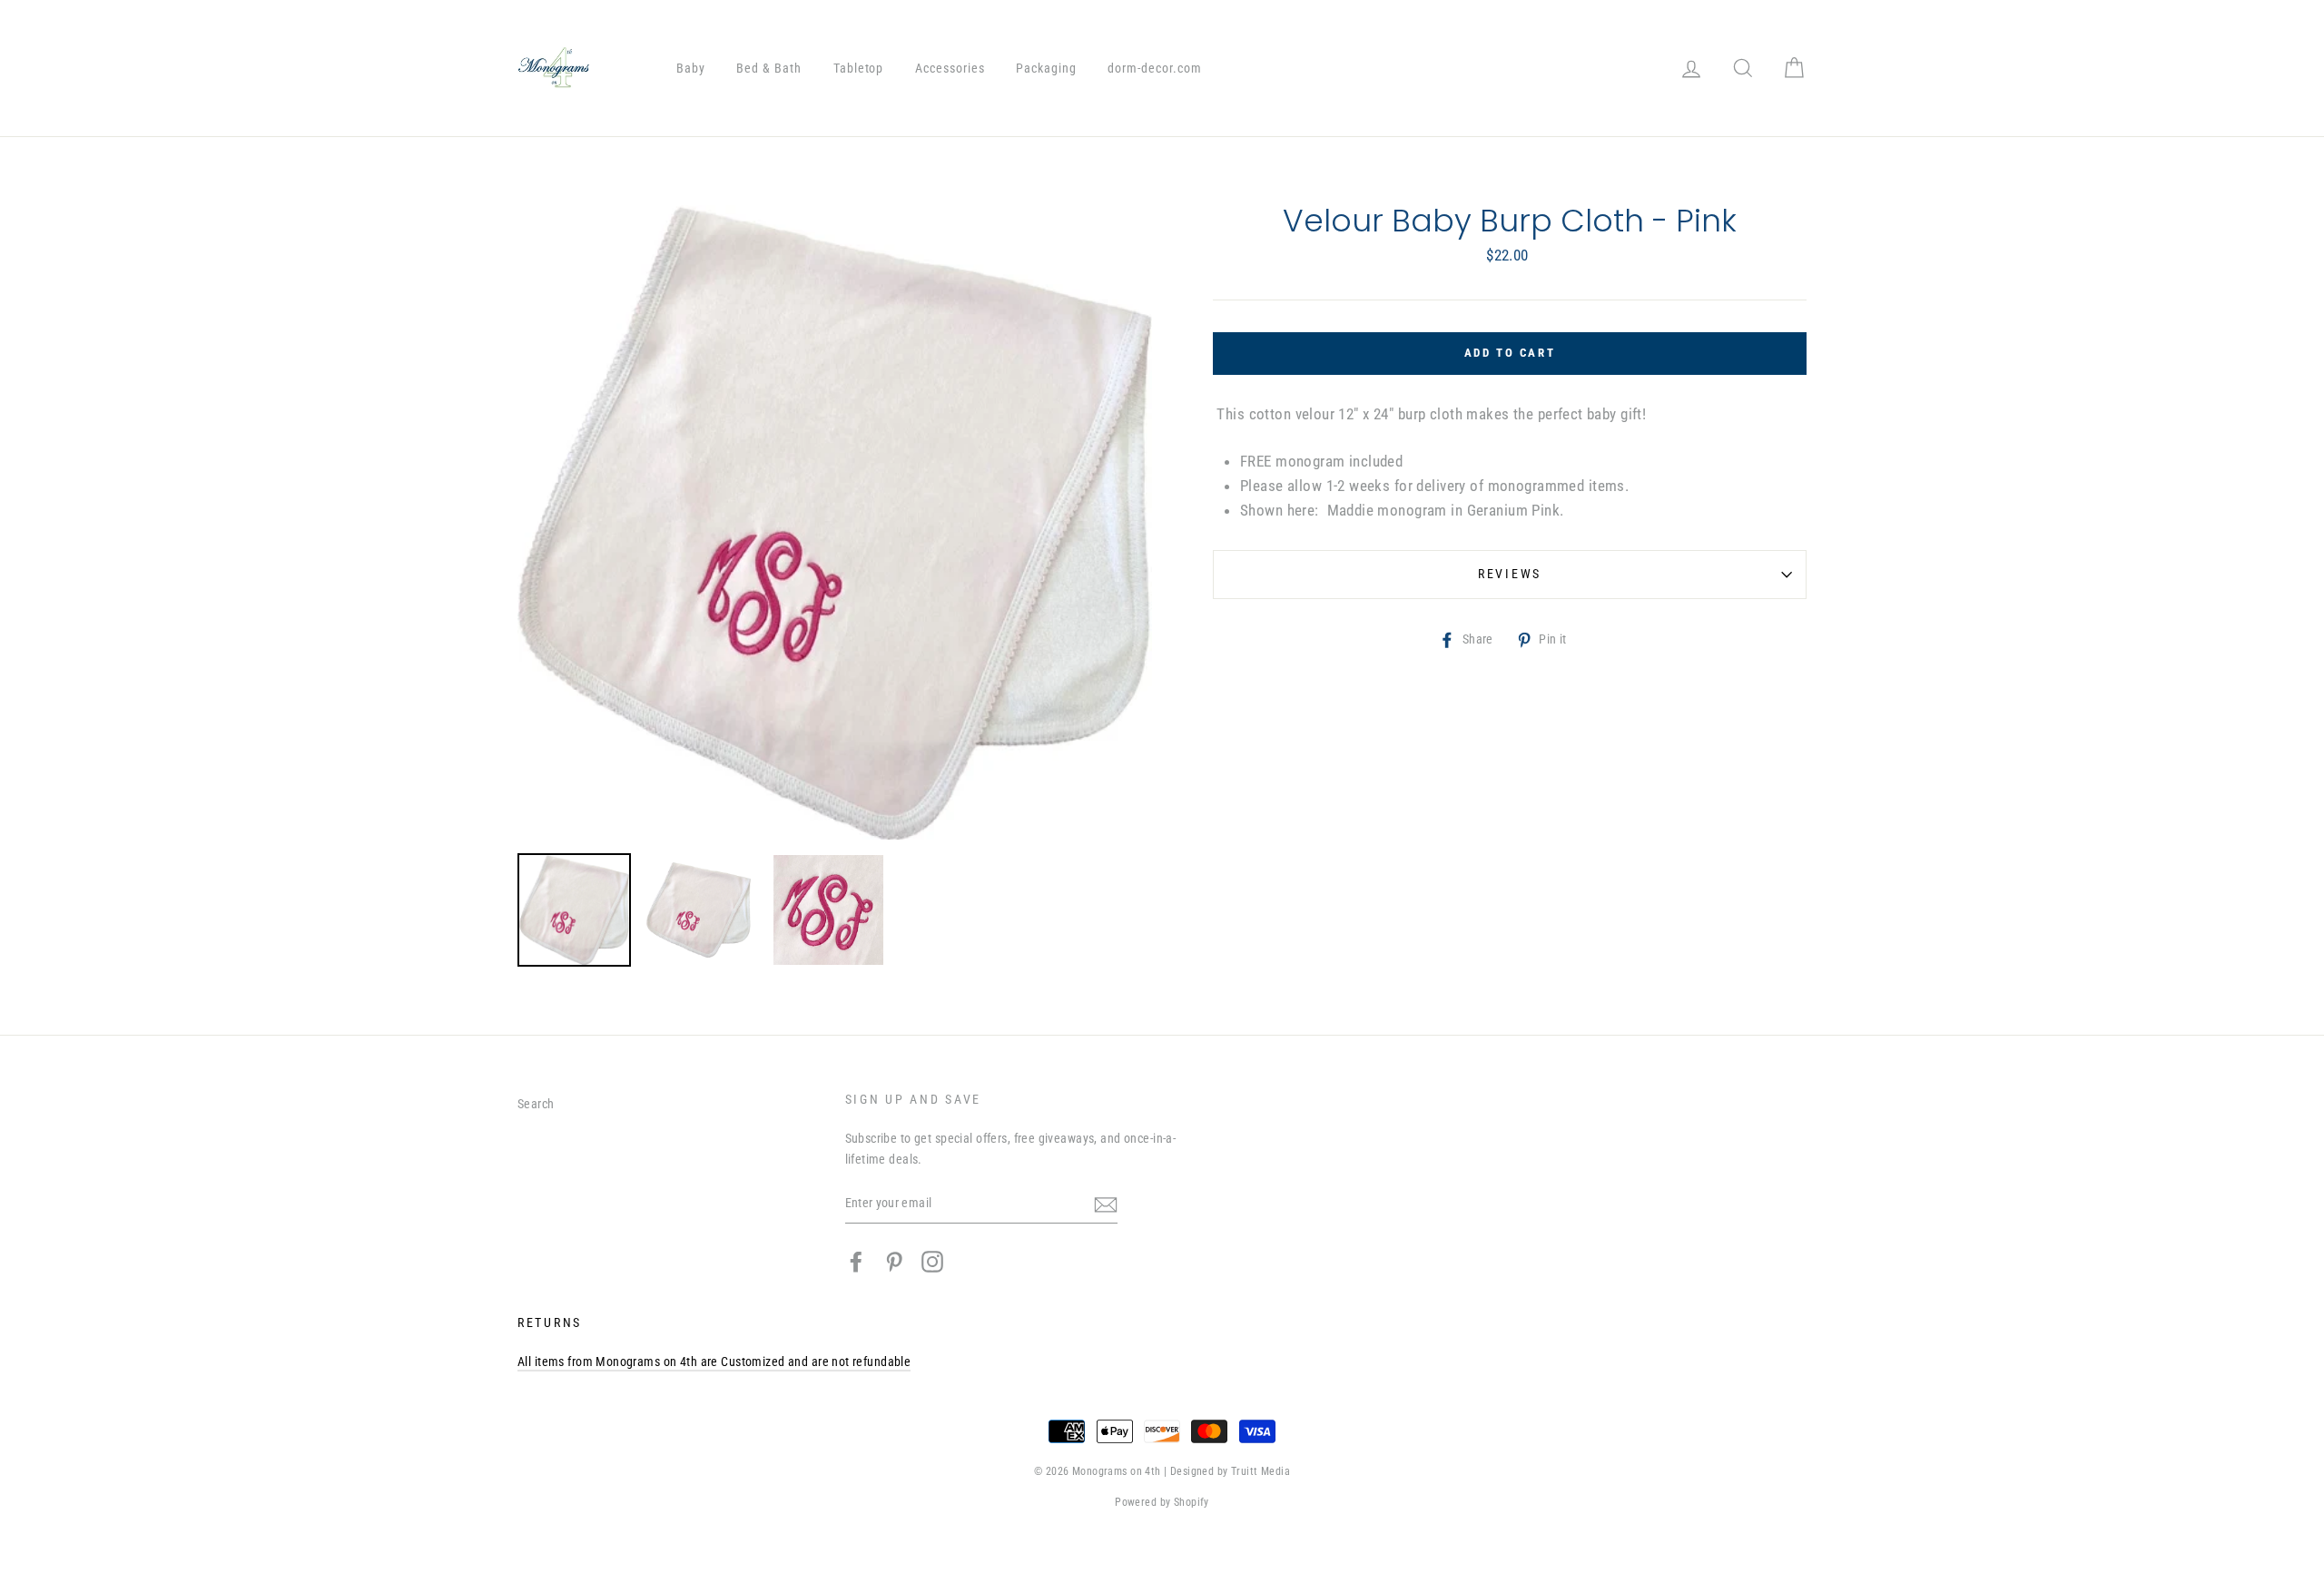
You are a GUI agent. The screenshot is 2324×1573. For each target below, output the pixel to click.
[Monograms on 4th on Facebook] (856, 1262)
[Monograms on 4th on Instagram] (932, 1262)
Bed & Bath (769, 68)
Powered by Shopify (1162, 1502)
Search (536, 1104)
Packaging (1046, 68)
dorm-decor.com (1155, 68)
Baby (691, 68)
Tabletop (859, 68)
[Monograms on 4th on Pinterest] (894, 1262)
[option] (835, 522)
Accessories (950, 68)
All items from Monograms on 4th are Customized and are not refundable (714, 1362)
